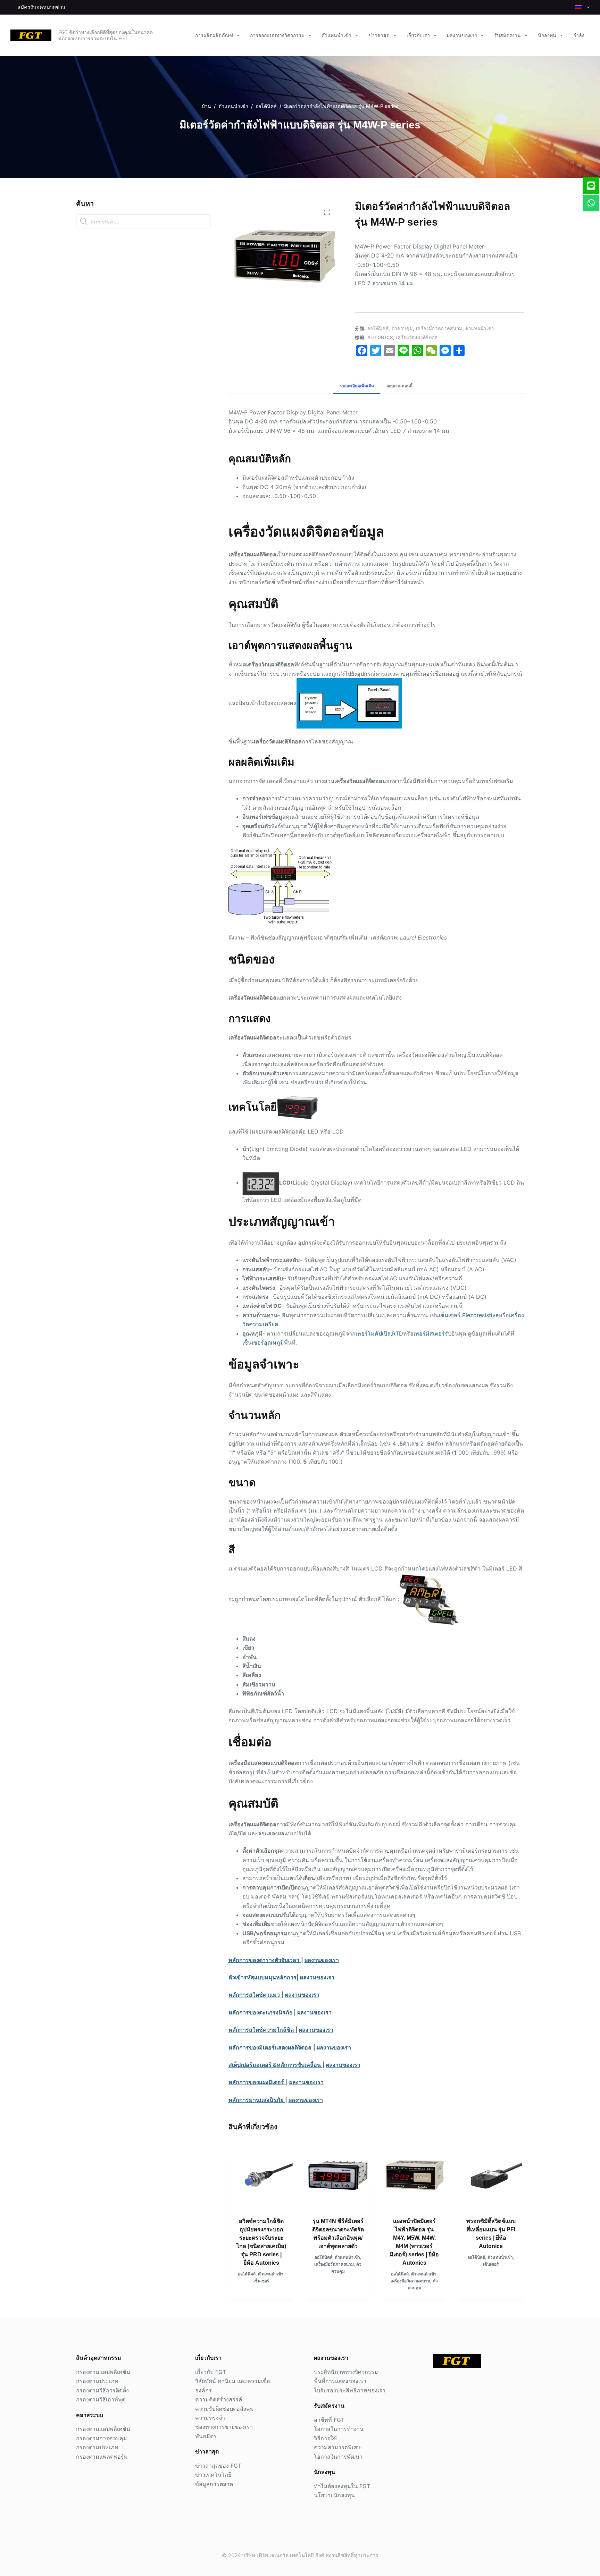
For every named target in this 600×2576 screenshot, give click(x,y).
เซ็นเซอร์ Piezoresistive (469, 1315)
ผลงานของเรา (462, 35)
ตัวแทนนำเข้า (336, 35)
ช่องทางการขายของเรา (224, 2427)
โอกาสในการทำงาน (339, 2429)
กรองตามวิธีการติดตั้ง (102, 2390)
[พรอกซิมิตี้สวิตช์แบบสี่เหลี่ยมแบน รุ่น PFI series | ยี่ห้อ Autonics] (491, 2175)
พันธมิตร (206, 2436)
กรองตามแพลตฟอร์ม (102, 2457)
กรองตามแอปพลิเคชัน (103, 2372)
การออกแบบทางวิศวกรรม (277, 35)
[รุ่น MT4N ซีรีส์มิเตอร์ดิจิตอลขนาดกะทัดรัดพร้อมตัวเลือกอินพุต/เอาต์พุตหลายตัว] (338, 2175)
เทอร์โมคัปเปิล (373, 1333)
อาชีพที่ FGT (329, 2420)
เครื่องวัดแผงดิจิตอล (417, 337)
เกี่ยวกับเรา (418, 35)
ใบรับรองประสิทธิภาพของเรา (350, 2390)
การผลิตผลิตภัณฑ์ (214, 35)
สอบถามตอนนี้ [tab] (399, 386)
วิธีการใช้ (325, 2438)
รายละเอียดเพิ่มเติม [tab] (357, 386)
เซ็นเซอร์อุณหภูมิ (263, 1342)
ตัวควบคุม (402, 328)
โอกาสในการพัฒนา (338, 2457)
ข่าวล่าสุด (379, 35)
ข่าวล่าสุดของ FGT (218, 2466)
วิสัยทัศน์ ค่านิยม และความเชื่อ (233, 2381)
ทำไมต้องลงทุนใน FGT (342, 2486)
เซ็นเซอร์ (261, 2281)
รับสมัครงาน (507, 35)
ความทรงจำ (210, 2418)
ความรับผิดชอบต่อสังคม (224, 2409)
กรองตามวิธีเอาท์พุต (101, 2399)
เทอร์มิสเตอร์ (429, 1333)
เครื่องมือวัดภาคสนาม (439, 328)
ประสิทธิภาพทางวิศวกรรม (346, 2372)
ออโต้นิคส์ (378, 328)
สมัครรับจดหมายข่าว (41, 7)
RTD (398, 1333)
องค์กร (203, 2390)
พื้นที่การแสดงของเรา (340, 2381)
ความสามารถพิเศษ (337, 2447)
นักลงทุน (547, 35)
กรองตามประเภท (97, 2381)
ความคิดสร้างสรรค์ (219, 2399)
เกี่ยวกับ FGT (211, 2372)
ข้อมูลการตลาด (214, 2484)
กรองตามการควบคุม (102, 2438)
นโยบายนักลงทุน (334, 2495)
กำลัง (579, 35)
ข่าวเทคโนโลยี (213, 2475)
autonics (380, 337)
